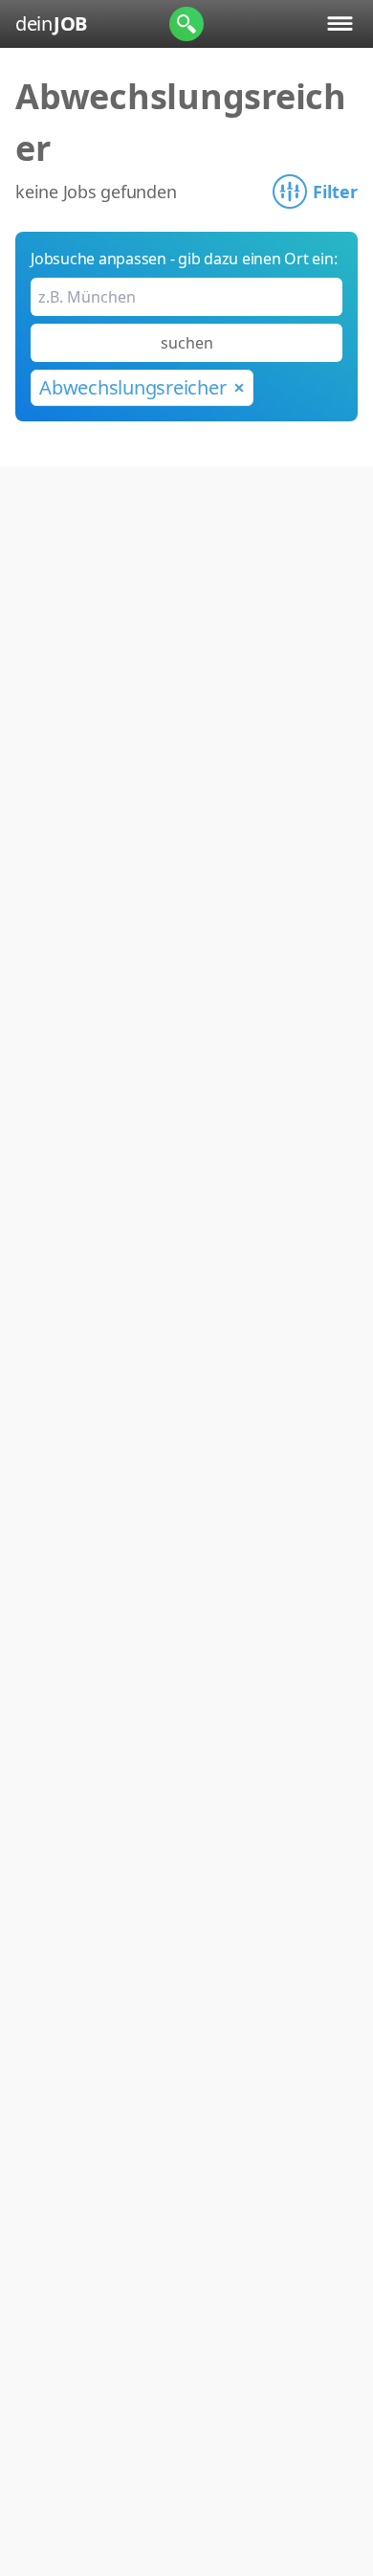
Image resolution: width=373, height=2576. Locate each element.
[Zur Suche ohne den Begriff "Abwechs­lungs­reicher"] (239, 388)
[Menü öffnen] (340, 23)
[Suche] (186, 24)
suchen (187, 343)
